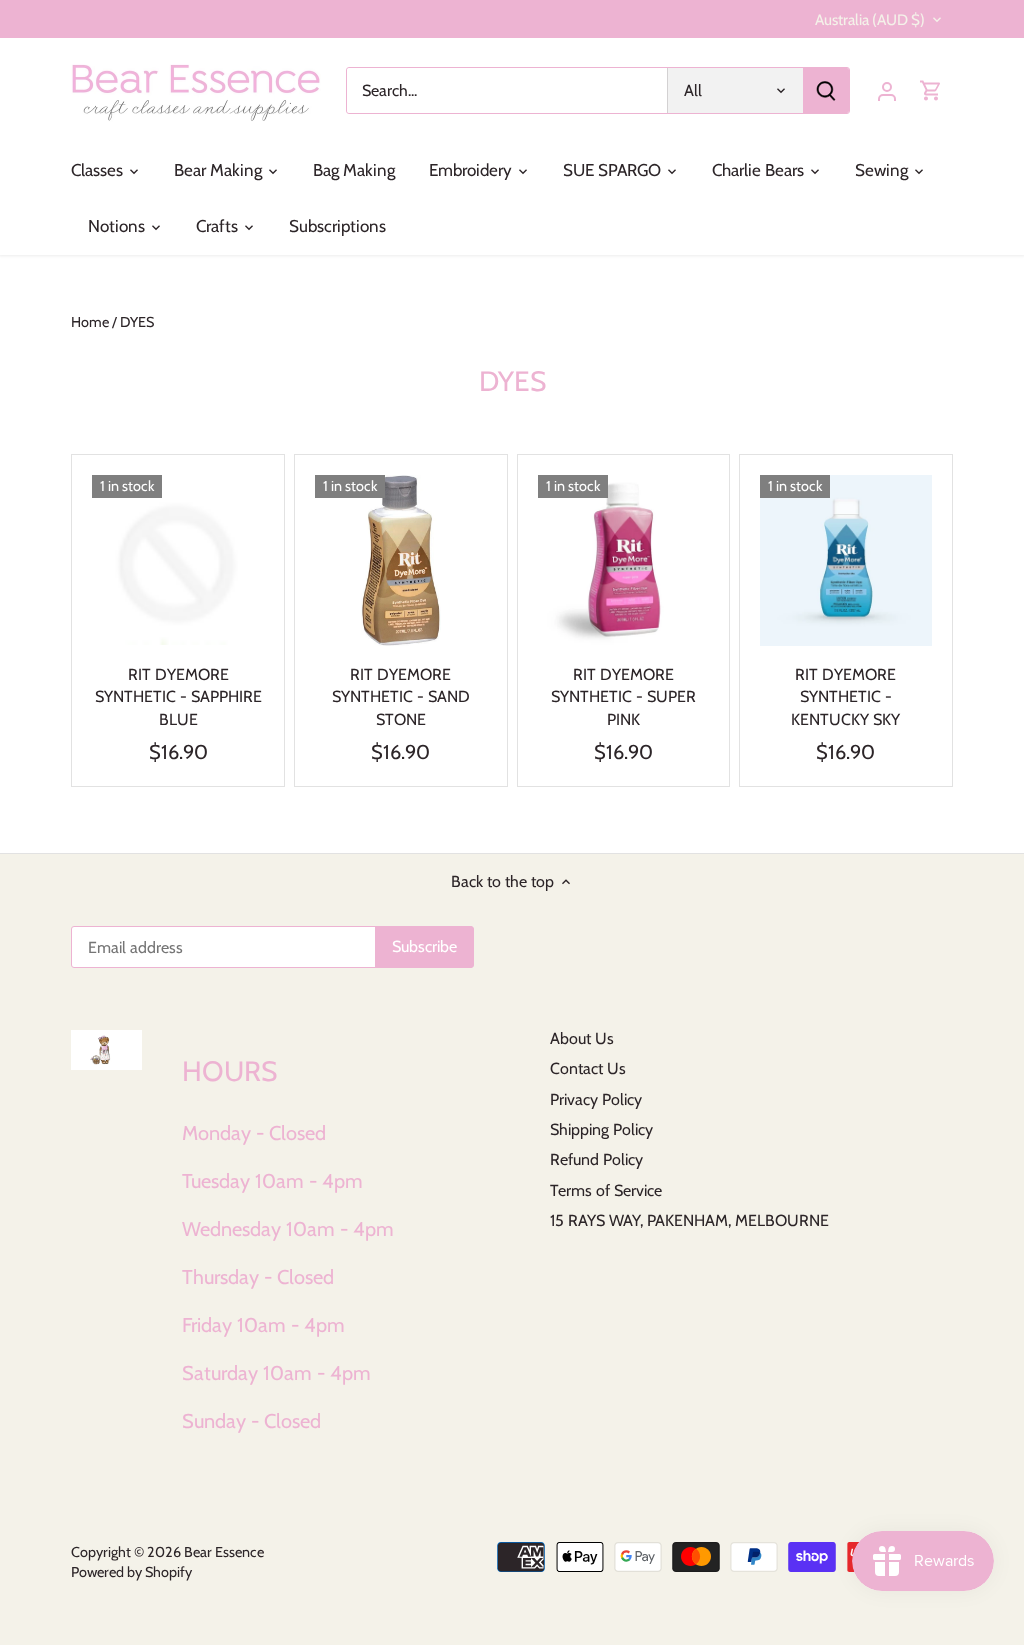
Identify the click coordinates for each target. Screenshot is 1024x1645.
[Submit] (826, 90)
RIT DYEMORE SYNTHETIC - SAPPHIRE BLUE (178, 697)
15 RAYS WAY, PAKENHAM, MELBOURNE (689, 1220)
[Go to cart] (931, 90)
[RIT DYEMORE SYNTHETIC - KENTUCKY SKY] (846, 561)
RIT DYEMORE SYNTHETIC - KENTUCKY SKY (845, 697)
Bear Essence (224, 1552)
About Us (582, 1038)
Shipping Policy (601, 1129)
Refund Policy (596, 1159)
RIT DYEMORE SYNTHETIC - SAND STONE (401, 697)
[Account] (887, 90)
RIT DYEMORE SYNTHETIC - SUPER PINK (623, 697)
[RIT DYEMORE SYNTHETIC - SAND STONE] (401, 561)
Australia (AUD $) (870, 20)
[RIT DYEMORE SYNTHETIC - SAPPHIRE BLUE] (178, 561)
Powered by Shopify (131, 1572)
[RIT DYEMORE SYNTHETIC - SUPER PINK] (624, 561)
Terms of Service (606, 1190)
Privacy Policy (596, 1099)
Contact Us (588, 1068)
